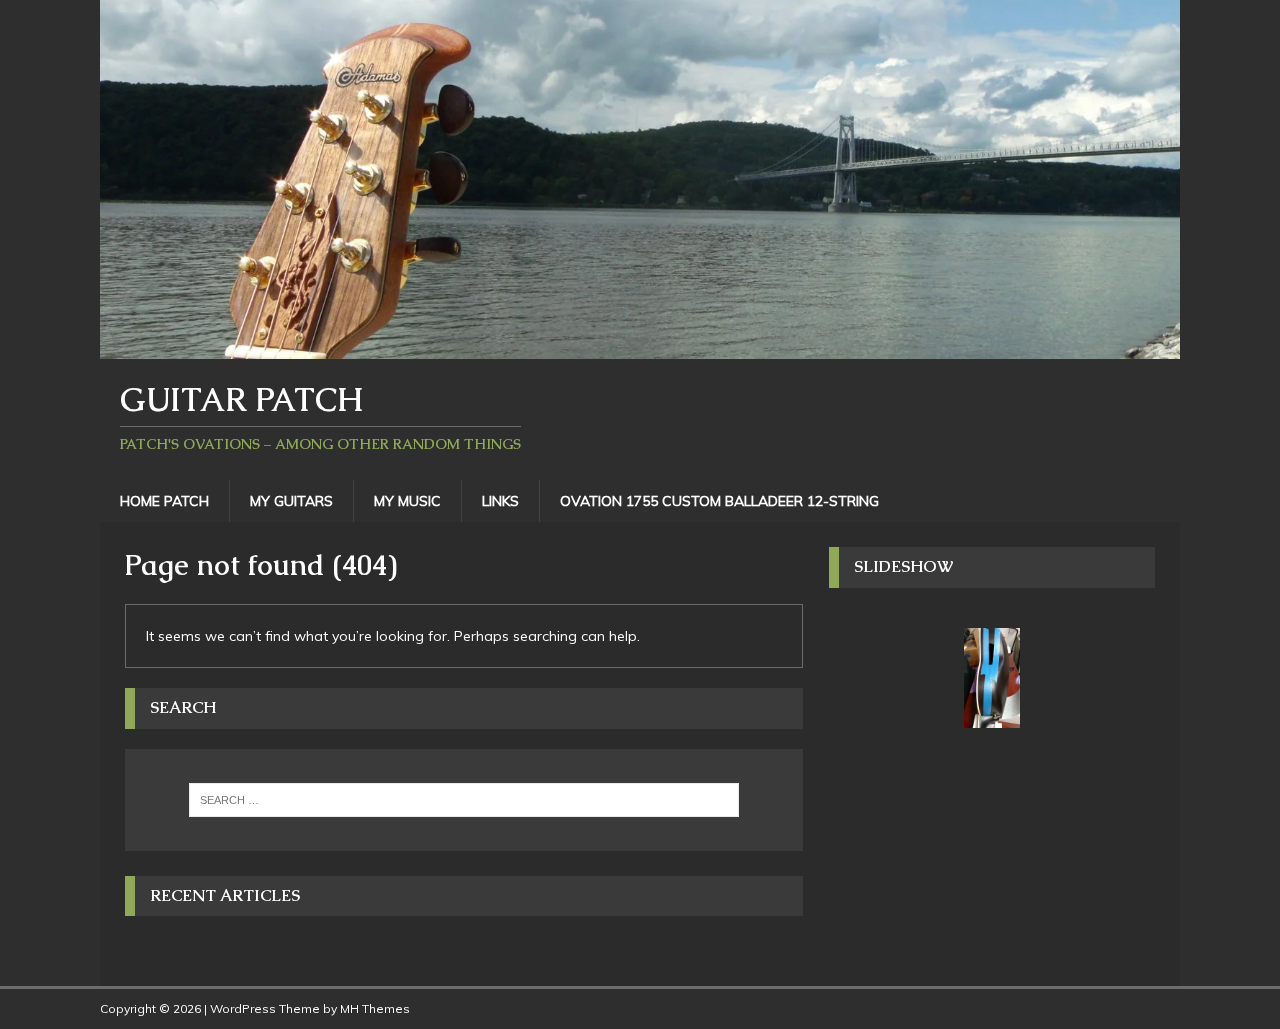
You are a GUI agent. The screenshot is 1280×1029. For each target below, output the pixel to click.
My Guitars (291, 501)
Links (500, 501)
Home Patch (164, 501)
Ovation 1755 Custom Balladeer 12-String (719, 501)
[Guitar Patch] (640, 347)
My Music (407, 501)
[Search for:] (464, 800)
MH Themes (375, 1008)
